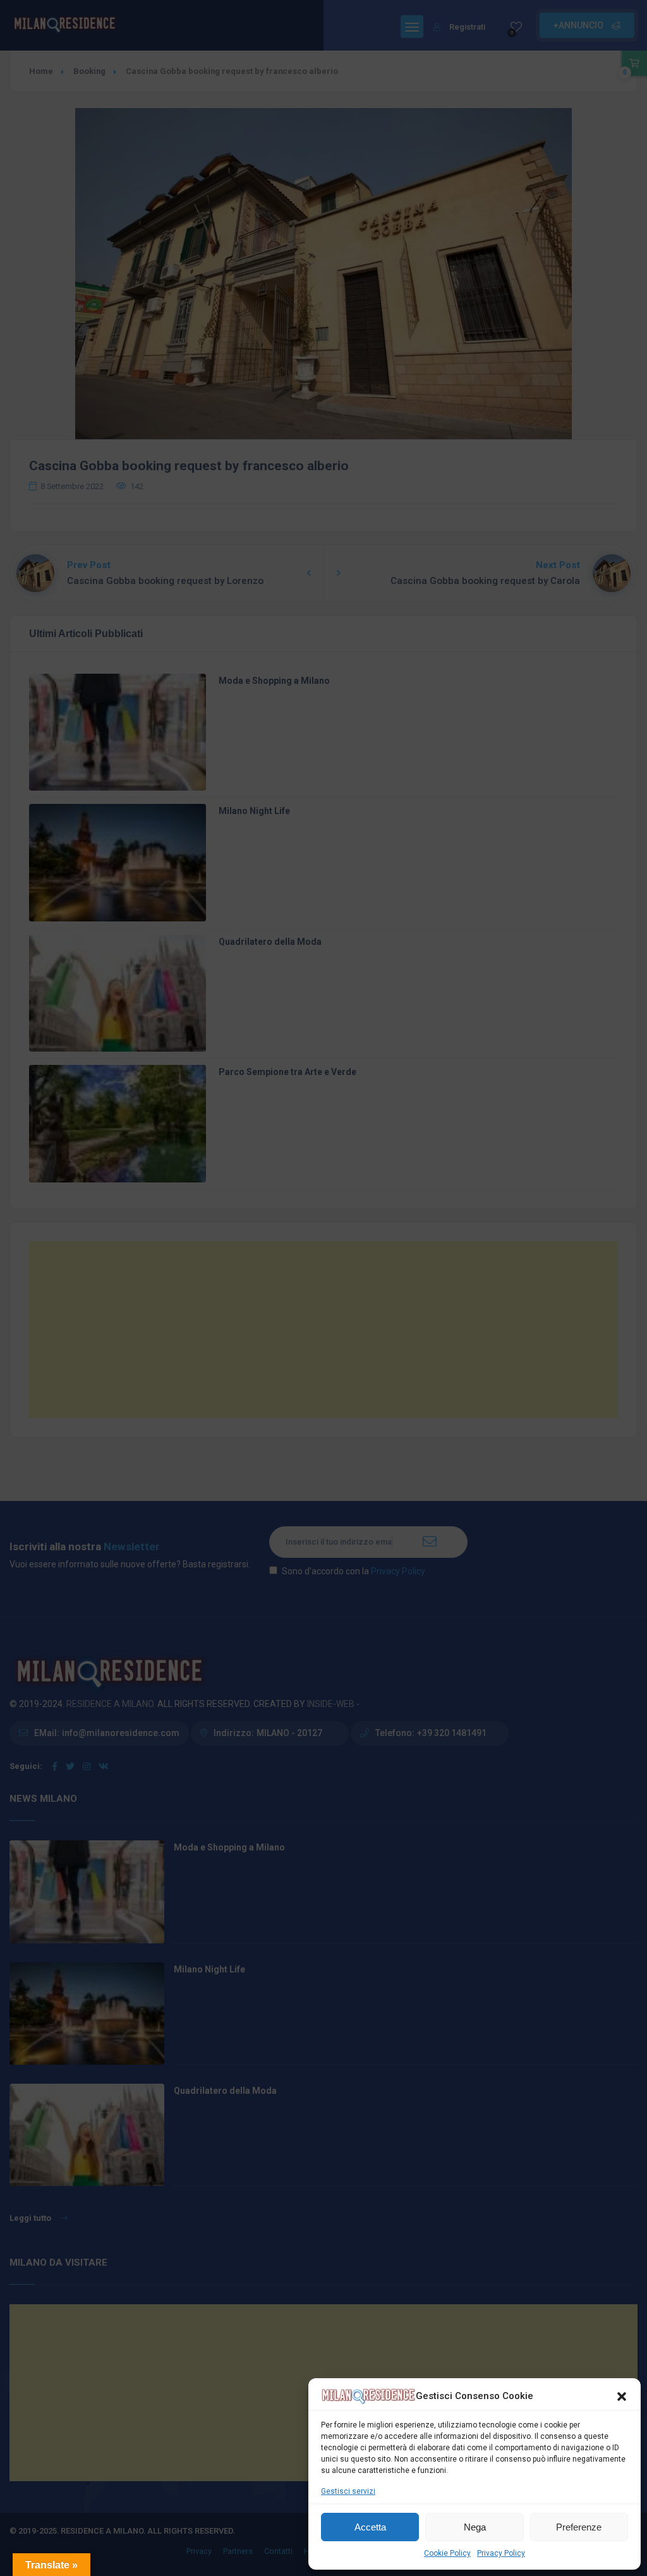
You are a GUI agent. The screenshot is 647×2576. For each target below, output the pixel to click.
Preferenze (579, 2527)
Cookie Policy (447, 2553)
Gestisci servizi (348, 2491)
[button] (622, 2397)
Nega (475, 2527)
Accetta (370, 2527)
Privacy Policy (501, 2553)
